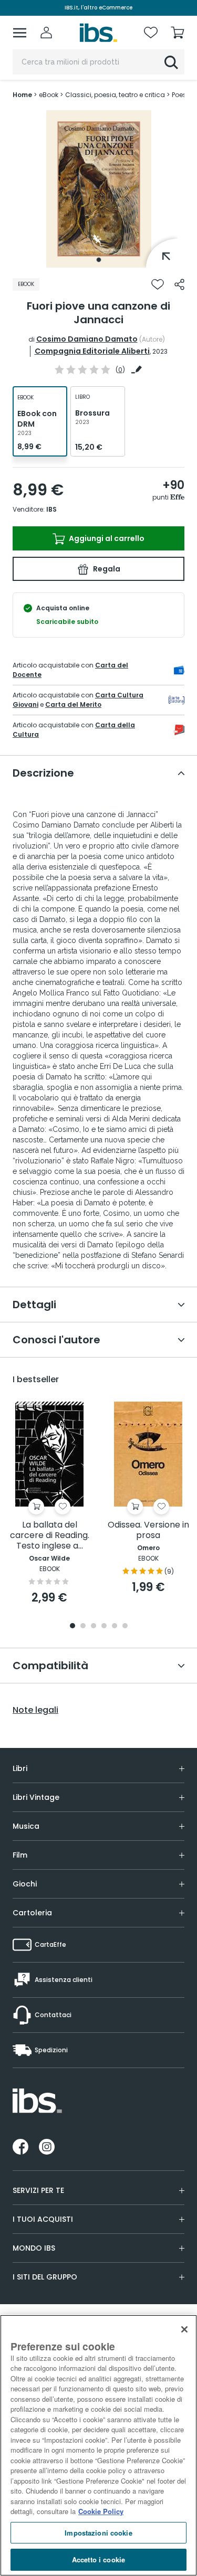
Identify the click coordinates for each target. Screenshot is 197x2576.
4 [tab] (104, 1626)
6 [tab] (125, 1626)
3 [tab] (94, 1626)
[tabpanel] (99, 189)
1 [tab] (99, 260)
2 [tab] (83, 1626)
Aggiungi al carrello (106, 538)
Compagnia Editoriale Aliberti (92, 351)
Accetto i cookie (98, 2559)
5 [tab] (115, 1626)
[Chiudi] (184, 2329)
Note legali (35, 1710)
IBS (51, 509)
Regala (106, 569)
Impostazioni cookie (98, 2533)
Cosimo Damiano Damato (87, 339)
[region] (98, 2445)
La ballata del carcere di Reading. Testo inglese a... (50, 1536)
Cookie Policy (101, 2511)
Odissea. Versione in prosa (148, 1530)
